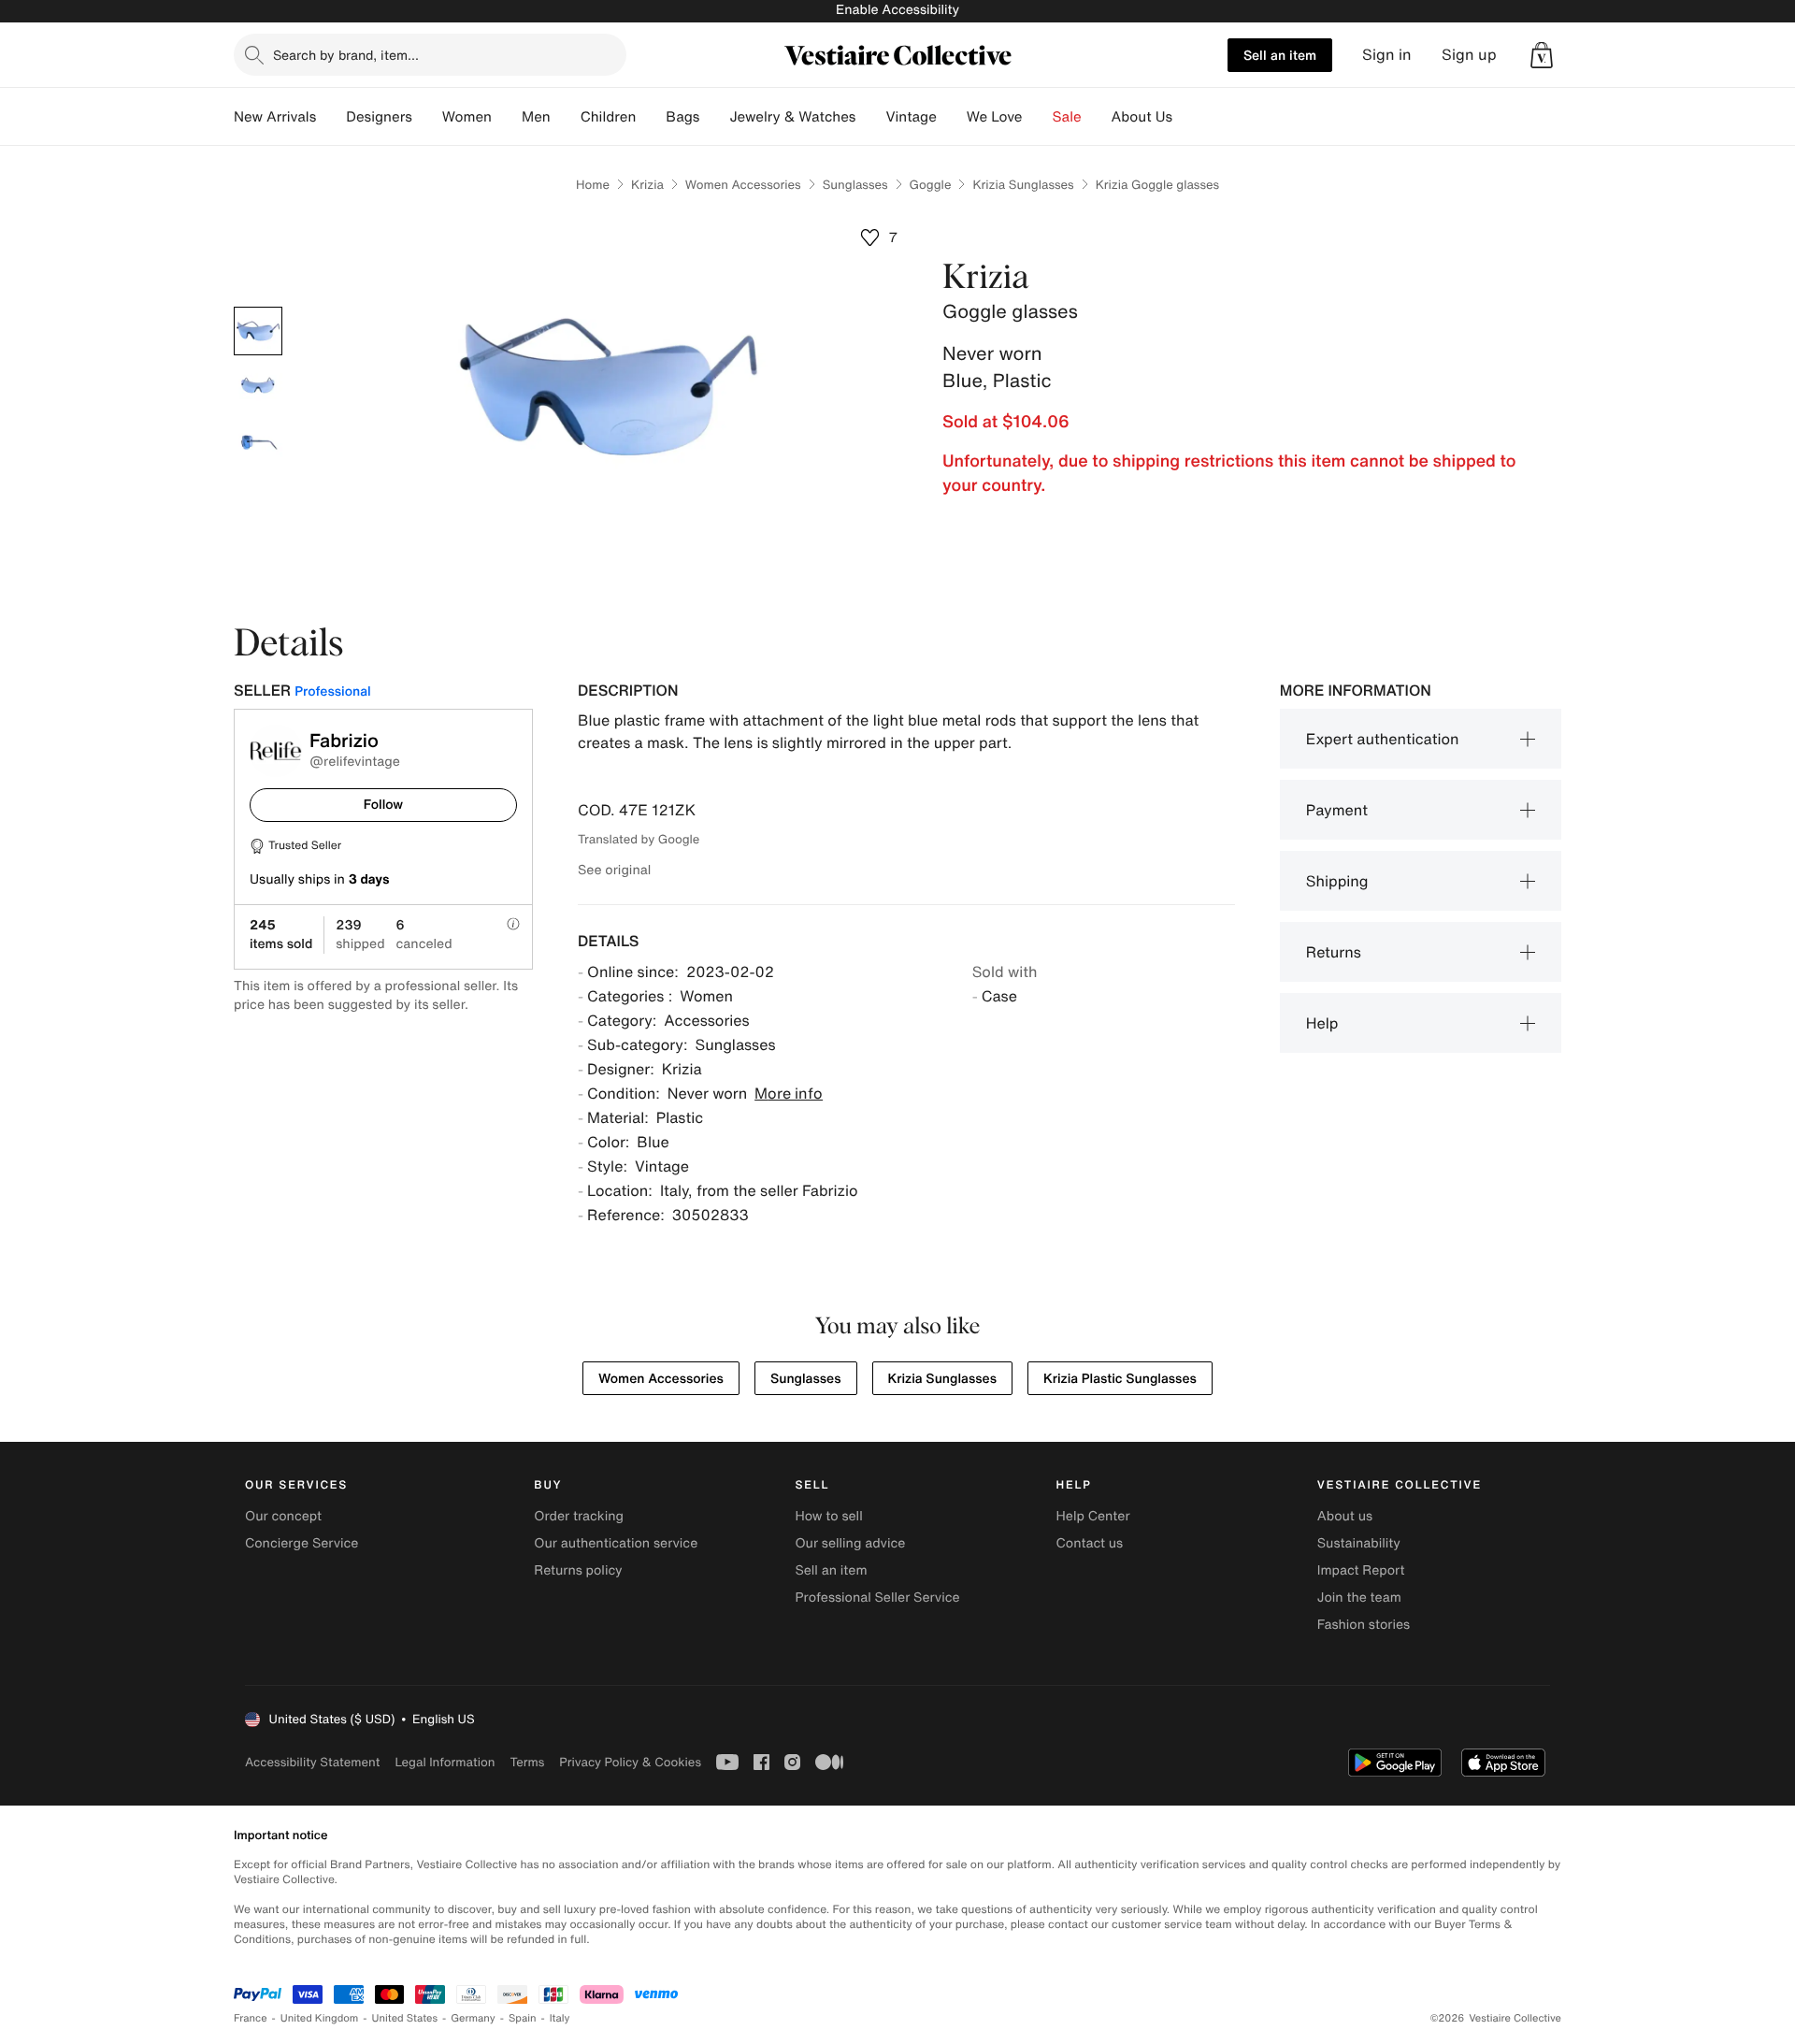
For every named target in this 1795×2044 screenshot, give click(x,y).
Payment (1337, 810)
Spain (523, 2018)
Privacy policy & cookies (630, 1762)
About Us (1142, 117)
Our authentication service (616, 1543)
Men (536, 117)
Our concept (283, 1516)
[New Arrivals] (331, 117)
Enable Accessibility (897, 10)
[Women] (507, 117)
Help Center (1093, 1516)
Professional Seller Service (877, 1598)
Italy (560, 2018)
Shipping (1337, 881)
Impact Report (1361, 1570)
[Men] (566, 117)
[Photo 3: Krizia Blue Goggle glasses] (258, 443)
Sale (1067, 117)
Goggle (931, 185)
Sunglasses (855, 185)
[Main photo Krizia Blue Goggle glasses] (258, 331)
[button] (1542, 55)
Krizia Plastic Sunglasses (1120, 1379)
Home (593, 185)
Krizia (647, 185)
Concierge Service (302, 1543)
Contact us (1090, 1543)
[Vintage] (952, 117)
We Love (995, 117)
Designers (379, 117)
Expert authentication (1383, 739)
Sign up (1469, 55)
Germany (473, 2018)
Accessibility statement (312, 1762)
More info (789, 1093)
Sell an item (1280, 55)
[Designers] (427, 117)
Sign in (1387, 55)
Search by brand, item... (346, 55)
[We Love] (1038, 117)
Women (467, 117)
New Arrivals (275, 117)
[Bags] (714, 117)
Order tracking (579, 1516)
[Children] (651, 117)
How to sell (828, 1516)
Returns (1334, 952)
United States (405, 2018)
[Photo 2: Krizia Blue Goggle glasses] (258, 387)
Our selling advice (850, 1543)
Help (1322, 1023)
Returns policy (578, 1570)
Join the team (1359, 1598)
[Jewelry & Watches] (870, 117)
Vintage (911, 117)
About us (1345, 1516)
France (251, 2018)
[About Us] (1187, 117)
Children (609, 117)
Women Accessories (743, 185)
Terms (527, 1762)
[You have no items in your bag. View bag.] (1542, 55)
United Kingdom (320, 2018)
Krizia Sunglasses (1023, 185)
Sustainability (1359, 1543)
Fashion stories (1364, 1625)
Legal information (445, 1762)
